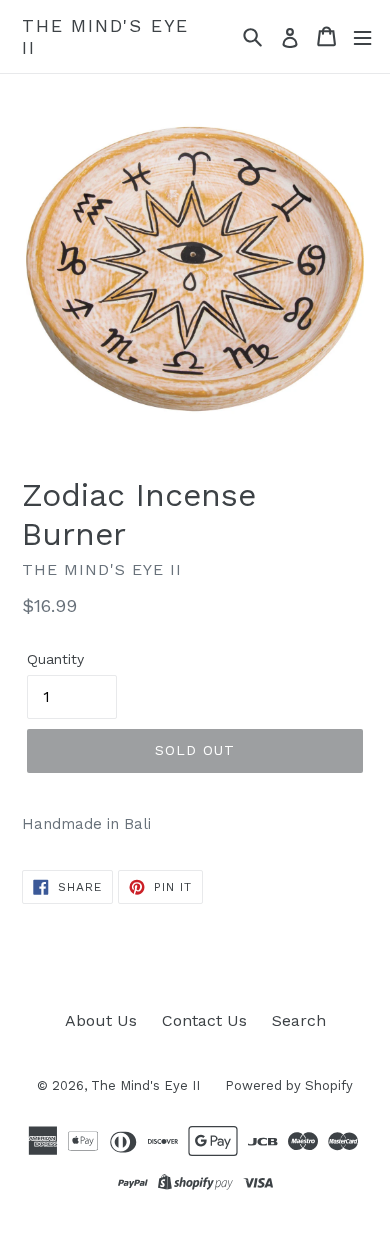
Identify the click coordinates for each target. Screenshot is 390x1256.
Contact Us (204, 1020)
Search (299, 1020)
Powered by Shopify (289, 1085)
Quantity (55, 659)
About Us (101, 1020)
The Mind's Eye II (105, 36)
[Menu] (362, 36)
